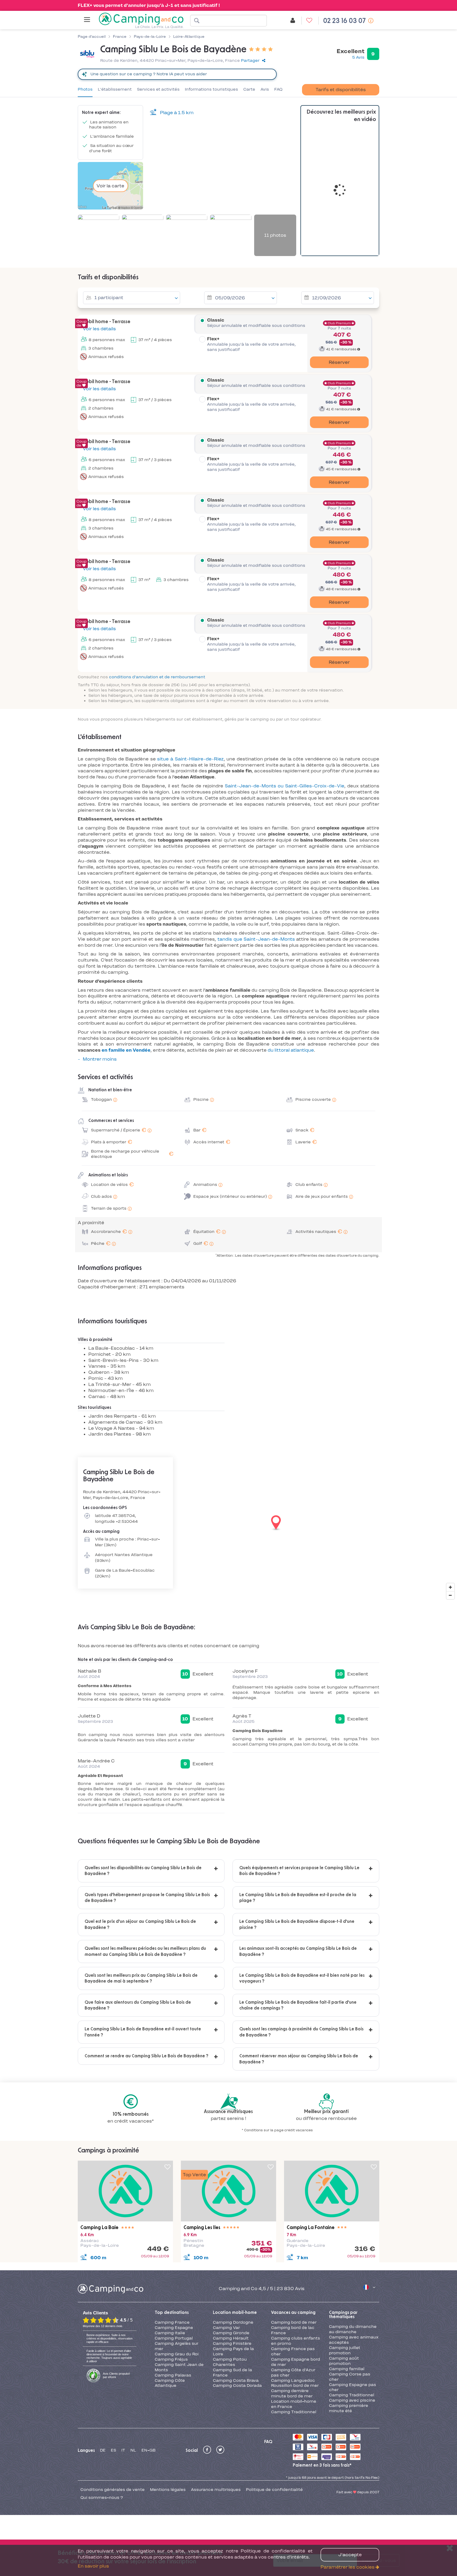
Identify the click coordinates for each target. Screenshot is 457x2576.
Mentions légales (168, 2490)
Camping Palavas (173, 2375)
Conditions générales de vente (113, 2490)
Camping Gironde (231, 2333)
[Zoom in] (450, 1587)
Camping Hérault (231, 2338)
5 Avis (358, 57)
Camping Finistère (232, 2343)
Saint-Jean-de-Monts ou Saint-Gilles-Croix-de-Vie (285, 786)
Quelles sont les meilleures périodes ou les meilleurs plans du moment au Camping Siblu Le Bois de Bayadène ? (145, 1951)
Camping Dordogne (233, 2322)
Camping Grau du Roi (177, 2354)
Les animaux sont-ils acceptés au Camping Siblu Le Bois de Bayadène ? (298, 1951)
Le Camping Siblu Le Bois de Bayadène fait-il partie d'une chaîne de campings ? (298, 2005)
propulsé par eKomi (116, 2375)
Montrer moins (100, 1059)
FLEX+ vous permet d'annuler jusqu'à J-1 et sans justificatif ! (149, 5)
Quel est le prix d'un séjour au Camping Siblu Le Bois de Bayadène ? (140, 1924)
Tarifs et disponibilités (341, 90)
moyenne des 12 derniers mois (103, 2326)
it (123, 2450)
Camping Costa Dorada (237, 2385)
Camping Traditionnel (294, 2412)
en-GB (148, 2450)
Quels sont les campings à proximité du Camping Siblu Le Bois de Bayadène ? (301, 2032)
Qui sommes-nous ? (102, 2498)
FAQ (278, 89)
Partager (250, 61)
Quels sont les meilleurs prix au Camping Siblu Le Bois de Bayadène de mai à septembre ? (141, 1978)
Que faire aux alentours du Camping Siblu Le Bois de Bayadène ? (138, 2005)
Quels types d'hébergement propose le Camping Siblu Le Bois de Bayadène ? (147, 1898)
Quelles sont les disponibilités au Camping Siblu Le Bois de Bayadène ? (143, 1871)
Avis (265, 89)
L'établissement (115, 89)
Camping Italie (170, 2333)
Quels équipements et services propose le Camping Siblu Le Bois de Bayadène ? (299, 1871)
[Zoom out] (450, 1595)
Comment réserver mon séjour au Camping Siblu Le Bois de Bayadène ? (299, 2059)
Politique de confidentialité (274, 2490)
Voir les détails (99, 329)
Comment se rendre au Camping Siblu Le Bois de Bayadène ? (147, 2056)
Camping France (172, 2322)
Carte (249, 89)
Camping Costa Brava (236, 2380)
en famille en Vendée (126, 1050)
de (103, 2450)
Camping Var (226, 2328)
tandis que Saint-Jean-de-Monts (256, 939)
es (113, 2450)
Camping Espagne (174, 2328)
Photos (85, 89)
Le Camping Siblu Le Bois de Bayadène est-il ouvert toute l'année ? (143, 2032)
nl (133, 2450)
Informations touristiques (211, 89)
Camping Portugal (174, 2338)
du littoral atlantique (291, 1050)
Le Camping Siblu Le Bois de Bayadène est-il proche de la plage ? (298, 1898)
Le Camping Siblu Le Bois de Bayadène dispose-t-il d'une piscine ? (297, 1924)
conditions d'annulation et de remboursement (157, 677)
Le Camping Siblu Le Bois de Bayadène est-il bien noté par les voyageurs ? (302, 1978)
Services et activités (158, 89)
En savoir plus (93, 2566)
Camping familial (347, 2369)
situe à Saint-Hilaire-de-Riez (190, 759)
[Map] (229, 1523)
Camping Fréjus (171, 2359)
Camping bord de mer (294, 2322)
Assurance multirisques (216, 2490)
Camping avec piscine (352, 2400)
